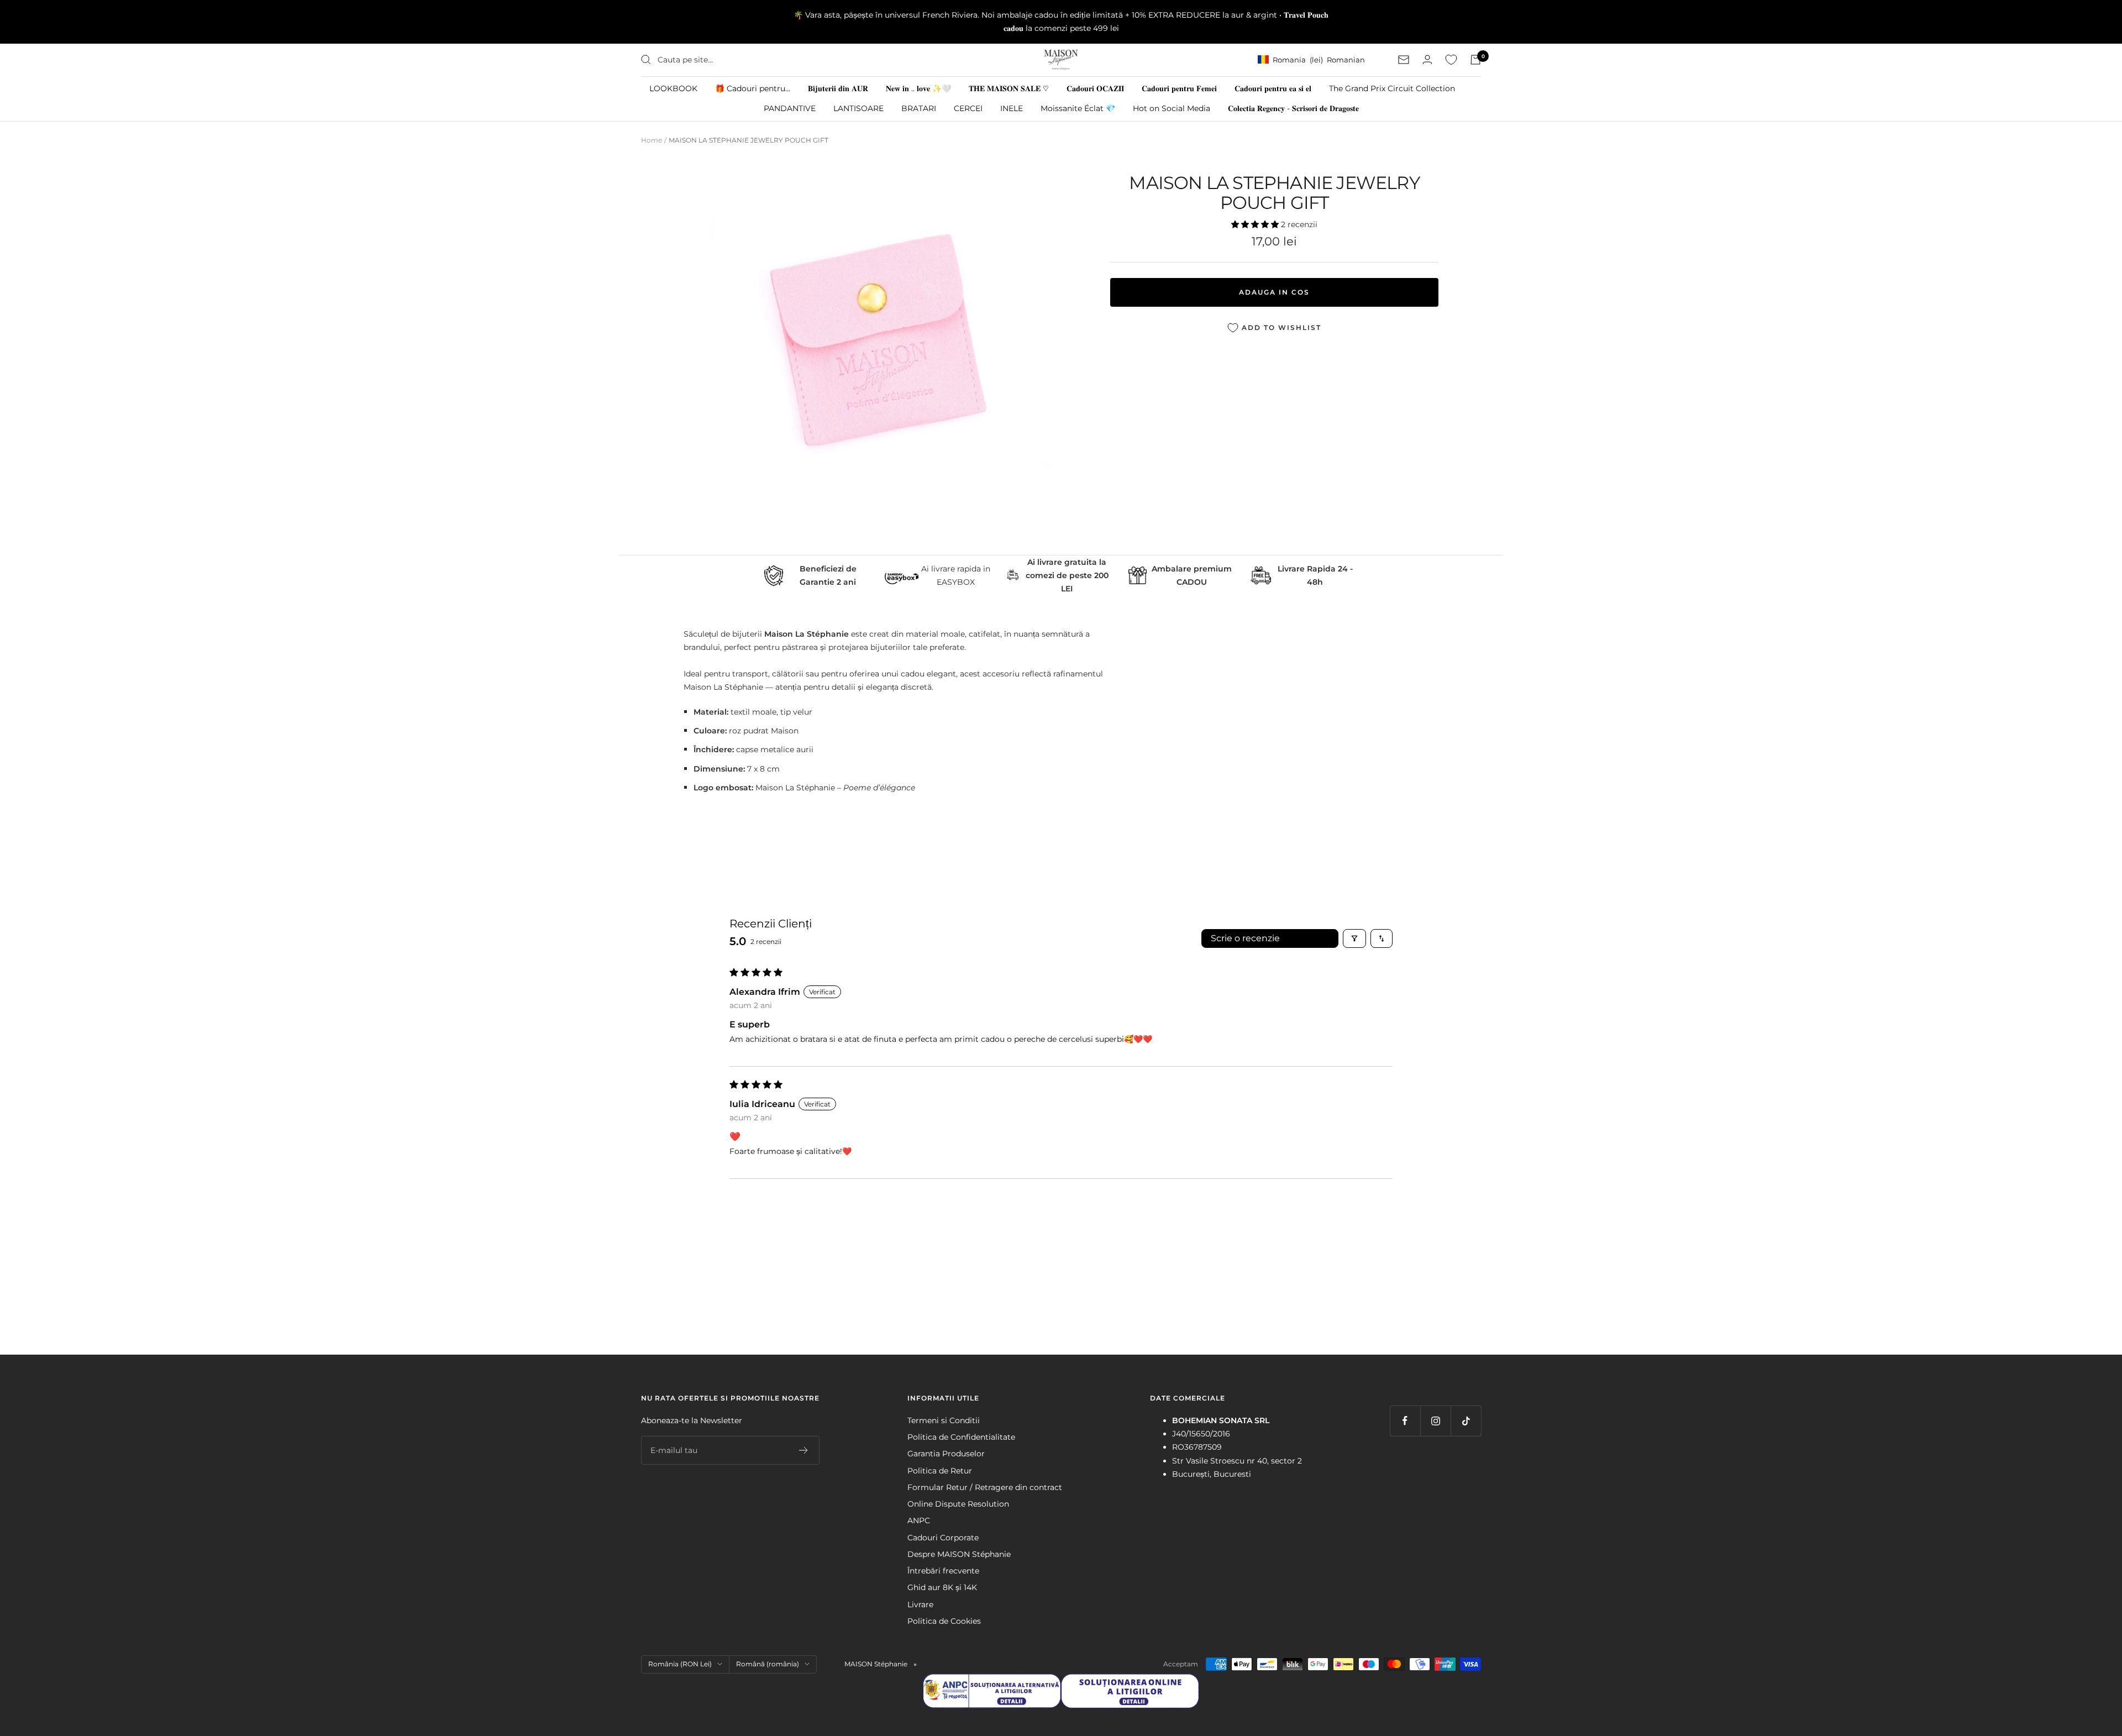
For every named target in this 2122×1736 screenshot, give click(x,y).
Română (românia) (768, 1664)
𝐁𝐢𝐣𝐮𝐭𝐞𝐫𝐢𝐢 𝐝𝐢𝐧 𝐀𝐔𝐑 (838, 88)
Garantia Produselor (946, 1454)
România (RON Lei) (680, 1664)
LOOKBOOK (673, 88)
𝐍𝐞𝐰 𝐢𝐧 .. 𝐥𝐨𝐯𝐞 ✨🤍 (918, 88)
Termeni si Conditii (944, 1420)
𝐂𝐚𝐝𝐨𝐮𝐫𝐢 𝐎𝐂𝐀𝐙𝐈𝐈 (1095, 88)
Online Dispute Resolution (958, 1504)
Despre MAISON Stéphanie (959, 1554)
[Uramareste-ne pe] (1405, 1421)
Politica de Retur (940, 1471)
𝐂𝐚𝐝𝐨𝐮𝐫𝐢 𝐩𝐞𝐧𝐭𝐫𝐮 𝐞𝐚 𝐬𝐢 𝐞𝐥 (1273, 88)
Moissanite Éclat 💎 (1078, 108)
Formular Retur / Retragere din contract (985, 1487)
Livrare (920, 1604)
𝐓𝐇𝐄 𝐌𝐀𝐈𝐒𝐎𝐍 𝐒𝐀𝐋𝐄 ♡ (1009, 88)
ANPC (919, 1520)
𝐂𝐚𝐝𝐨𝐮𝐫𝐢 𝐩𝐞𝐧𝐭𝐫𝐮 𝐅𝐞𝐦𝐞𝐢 (1179, 88)
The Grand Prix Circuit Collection (1392, 88)
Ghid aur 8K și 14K (942, 1587)
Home (652, 140)
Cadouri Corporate (943, 1538)
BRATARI (919, 108)
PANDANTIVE (790, 108)
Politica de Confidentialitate (961, 1437)
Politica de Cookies (944, 1621)
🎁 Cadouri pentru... (753, 88)
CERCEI (968, 108)
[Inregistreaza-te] (804, 1450)
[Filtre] (1354, 938)
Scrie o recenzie (1245, 938)
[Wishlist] (1451, 60)
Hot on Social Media (1172, 108)
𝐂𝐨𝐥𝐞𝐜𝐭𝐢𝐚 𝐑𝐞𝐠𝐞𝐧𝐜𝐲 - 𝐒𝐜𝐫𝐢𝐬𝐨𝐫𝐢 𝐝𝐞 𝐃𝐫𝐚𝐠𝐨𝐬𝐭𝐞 (1293, 108)
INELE (1012, 108)
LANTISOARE (858, 108)
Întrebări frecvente (943, 1571)
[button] (1256, 224)
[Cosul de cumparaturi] (1475, 60)
